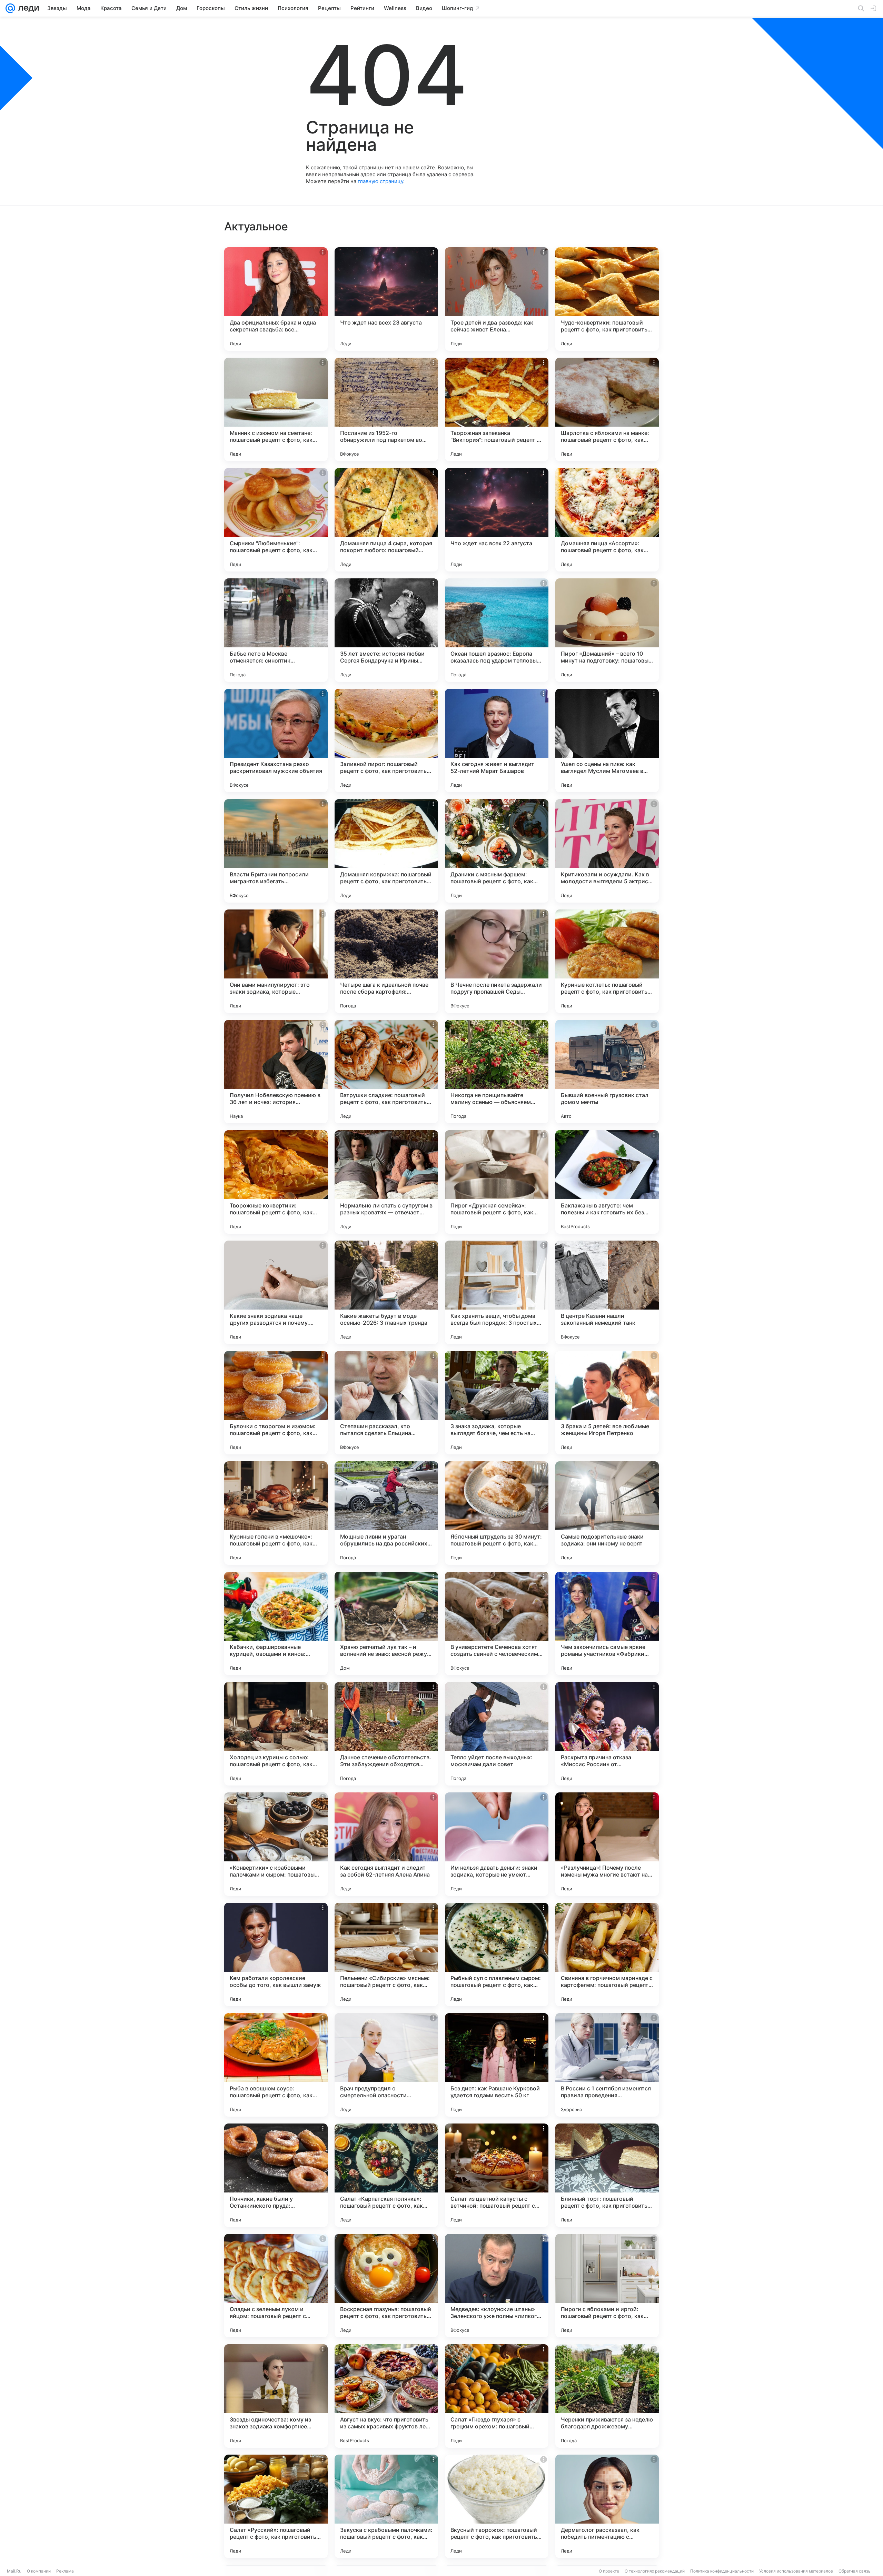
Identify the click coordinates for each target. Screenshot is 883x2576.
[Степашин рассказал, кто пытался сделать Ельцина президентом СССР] (386, 1403)
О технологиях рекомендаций (655, 2571)
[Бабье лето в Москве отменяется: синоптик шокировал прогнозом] (276, 630)
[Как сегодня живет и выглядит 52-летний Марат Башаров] (497, 740)
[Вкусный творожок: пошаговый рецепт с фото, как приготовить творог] (497, 2506)
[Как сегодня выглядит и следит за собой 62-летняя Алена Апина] (386, 1844)
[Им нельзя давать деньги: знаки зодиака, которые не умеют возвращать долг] (497, 1844)
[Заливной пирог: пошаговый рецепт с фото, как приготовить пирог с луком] (386, 740)
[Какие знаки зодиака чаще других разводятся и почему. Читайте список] (276, 1292)
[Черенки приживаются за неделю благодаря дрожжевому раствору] (607, 2396)
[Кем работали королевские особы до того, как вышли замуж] (276, 1955)
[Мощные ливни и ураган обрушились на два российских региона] (386, 1513)
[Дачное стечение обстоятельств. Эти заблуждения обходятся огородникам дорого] (386, 1734)
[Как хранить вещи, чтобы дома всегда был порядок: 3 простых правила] (497, 1292)
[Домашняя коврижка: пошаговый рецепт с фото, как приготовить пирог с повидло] (386, 851)
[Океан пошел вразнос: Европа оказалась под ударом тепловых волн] (497, 630)
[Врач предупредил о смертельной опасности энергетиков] (386, 2065)
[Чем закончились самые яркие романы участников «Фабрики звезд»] (607, 1623)
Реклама (65, 2571)
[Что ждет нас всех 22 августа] (497, 520)
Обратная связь (855, 2571)
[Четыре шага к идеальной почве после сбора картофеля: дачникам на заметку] (386, 961)
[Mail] (10, 8)
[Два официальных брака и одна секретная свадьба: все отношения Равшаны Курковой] (276, 299)
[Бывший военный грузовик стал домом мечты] (607, 1072)
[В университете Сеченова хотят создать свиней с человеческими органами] (497, 1623)
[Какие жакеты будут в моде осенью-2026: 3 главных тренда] (386, 1292)
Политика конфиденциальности (722, 2571)
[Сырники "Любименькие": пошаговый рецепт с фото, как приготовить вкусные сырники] (276, 520)
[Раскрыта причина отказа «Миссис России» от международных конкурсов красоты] (607, 1734)
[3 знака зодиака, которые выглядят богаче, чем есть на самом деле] (497, 1403)
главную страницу (380, 181)
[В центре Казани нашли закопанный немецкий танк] (607, 1292)
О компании (39, 2571)
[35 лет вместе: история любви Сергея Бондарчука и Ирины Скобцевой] (386, 630)
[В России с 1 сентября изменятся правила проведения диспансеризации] (607, 2065)
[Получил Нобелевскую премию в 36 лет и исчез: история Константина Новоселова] (276, 1072)
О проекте (609, 2571)
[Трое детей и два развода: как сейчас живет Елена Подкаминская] (497, 299)
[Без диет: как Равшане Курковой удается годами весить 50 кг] (497, 2065)
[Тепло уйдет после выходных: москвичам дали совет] (497, 1734)
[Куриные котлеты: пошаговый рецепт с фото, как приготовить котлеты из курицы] (607, 961)
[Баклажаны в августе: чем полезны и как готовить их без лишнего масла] (607, 1182)
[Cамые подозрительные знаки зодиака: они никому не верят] (607, 1513)
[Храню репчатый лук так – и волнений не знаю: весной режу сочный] (386, 1623)
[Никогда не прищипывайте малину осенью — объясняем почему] (497, 1072)
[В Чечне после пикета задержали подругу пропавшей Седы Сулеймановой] (497, 961)
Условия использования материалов (796, 2571)
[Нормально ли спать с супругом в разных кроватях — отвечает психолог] (386, 1182)
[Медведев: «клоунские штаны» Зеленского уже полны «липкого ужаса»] (497, 2286)
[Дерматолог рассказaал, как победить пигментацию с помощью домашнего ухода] (607, 2506)
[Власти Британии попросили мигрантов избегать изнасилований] (276, 851)
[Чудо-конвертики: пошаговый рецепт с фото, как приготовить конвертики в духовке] (607, 299)
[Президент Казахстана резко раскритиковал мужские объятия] (276, 740)
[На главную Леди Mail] (27, 8)
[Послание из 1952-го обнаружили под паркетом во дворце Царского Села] (386, 409)
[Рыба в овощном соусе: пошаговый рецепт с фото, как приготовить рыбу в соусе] (276, 2065)
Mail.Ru (14, 2571)
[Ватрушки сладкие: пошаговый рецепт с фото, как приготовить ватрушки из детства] (386, 1072)
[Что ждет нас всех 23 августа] (386, 299)
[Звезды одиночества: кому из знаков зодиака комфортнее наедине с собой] (276, 2396)
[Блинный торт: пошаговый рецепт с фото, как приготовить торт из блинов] (607, 2175)
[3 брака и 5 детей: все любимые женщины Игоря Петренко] (607, 1403)
